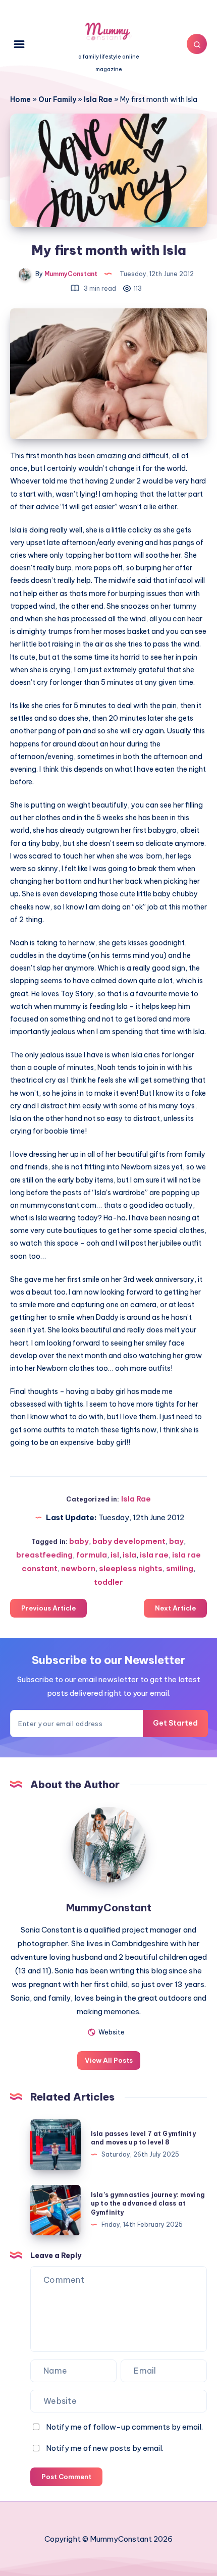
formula (92, 1555)
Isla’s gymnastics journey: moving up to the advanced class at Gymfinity (148, 2204)
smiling (180, 1568)
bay (176, 1541)
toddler (108, 1582)
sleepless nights (131, 1568)
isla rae (154, 1555)
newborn (78, 1568)
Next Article (175, 1608)
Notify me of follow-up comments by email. (124, 2427)
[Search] (197, 44)
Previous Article (48, 1608)
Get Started (175, 1723)
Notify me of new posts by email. (105, 2448)
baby (79, 1541)
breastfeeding (44, 1555)
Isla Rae (98, 99)
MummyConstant (109, 1908)
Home (20, 99)
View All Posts (109, 2060)
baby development (129, 1541)
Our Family (57, 99)
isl (115, 1555)
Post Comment (66, 2477)
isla (129, 1555)
